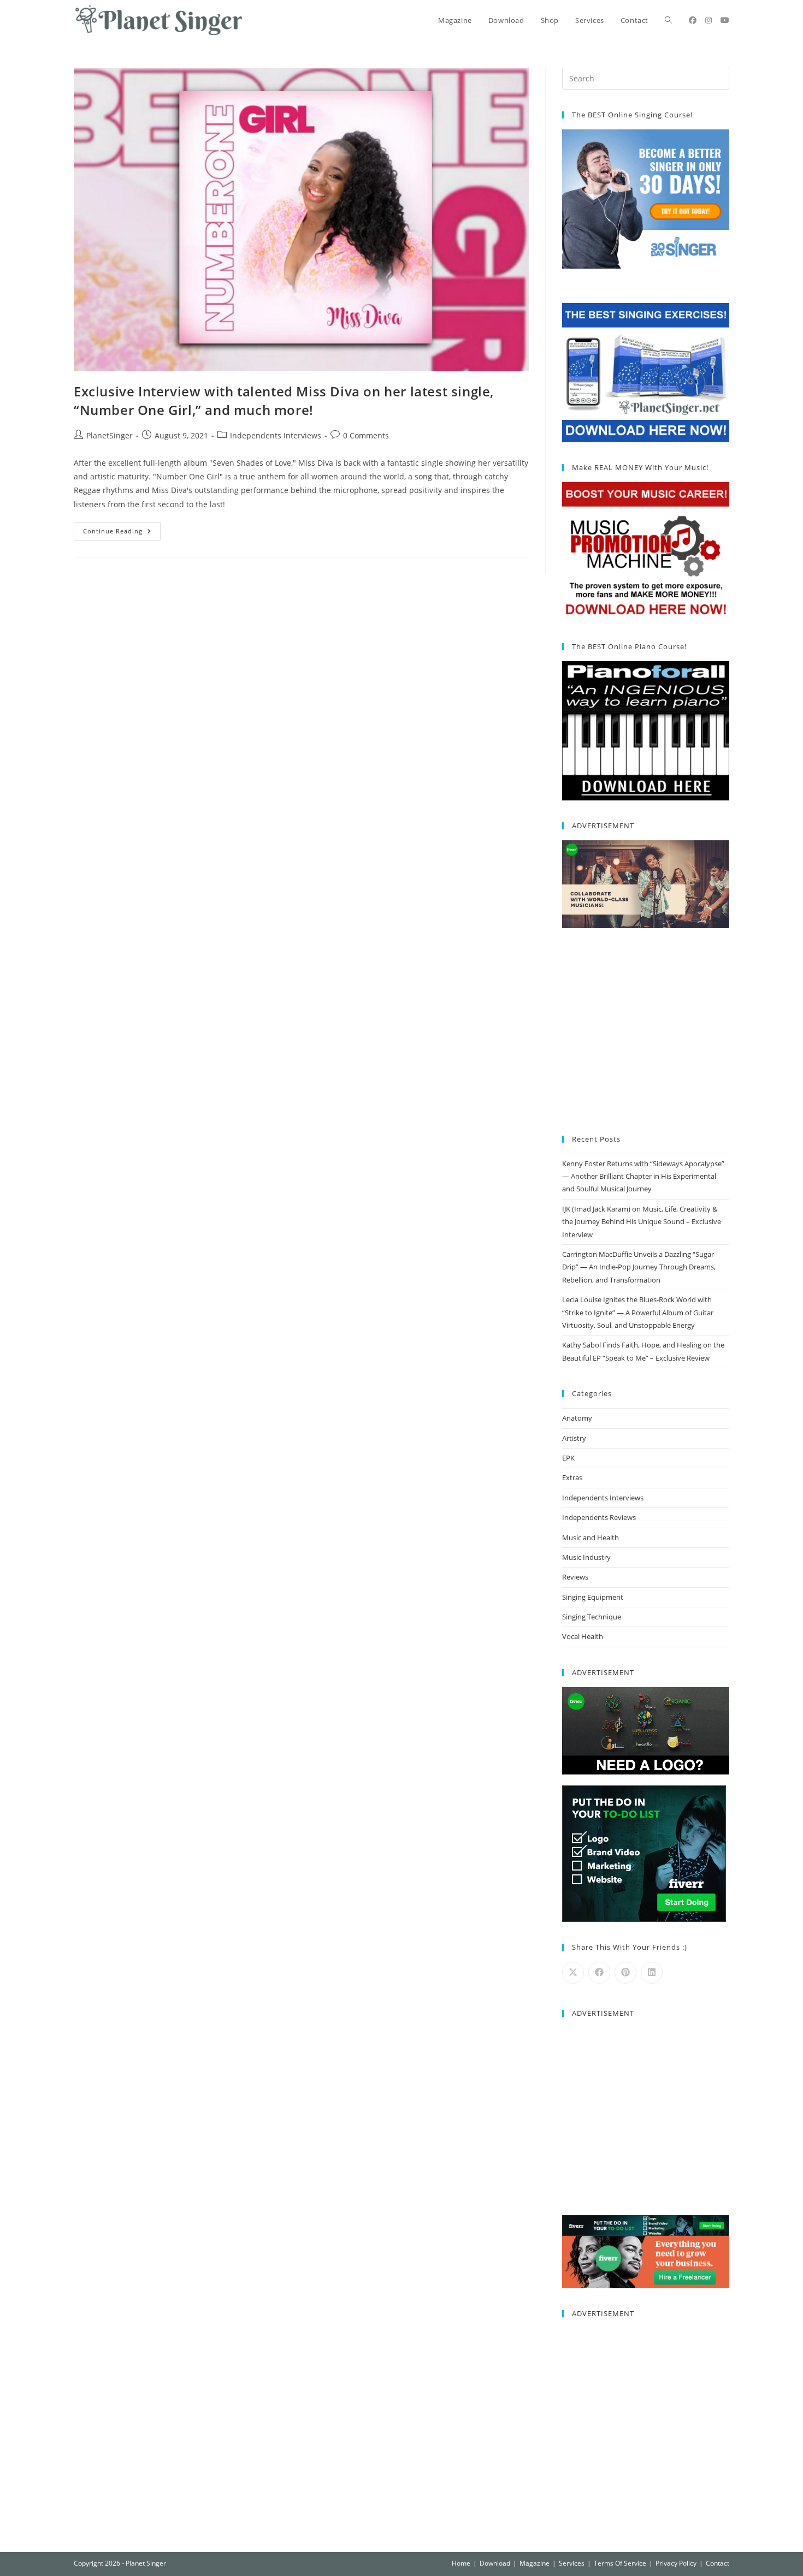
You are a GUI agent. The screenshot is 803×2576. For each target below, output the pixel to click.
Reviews (575, 1577)
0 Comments (366, 435)
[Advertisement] (646, 1032)
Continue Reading (122, 529)
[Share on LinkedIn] (652, 1973)
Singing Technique (592, 1617)
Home (461, 2563)
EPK (568, 1458)
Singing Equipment (593, 1597)
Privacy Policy (676, 2563)
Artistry (574, 1438)
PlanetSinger (110, 435)
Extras (572, 1477)
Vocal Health (583, 1636)
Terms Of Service (620, 2563)
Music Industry (586, 1557)
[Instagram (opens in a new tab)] (708, 20)
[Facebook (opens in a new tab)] (693, 20)
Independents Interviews (276, 435)
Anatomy (577, 1418)
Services (572, 2563)
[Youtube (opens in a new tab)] (725, 20)
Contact (718, 2563)
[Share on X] (573, 1973)
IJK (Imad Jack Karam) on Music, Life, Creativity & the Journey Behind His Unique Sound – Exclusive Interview (642, 1222)
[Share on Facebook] (599, 1973)
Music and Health (591, 1538)
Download (495, 2563)
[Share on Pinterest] (625, 1973)
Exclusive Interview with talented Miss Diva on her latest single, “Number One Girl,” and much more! (284, 400)
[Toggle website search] (668, 20)
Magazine (535, 2563)
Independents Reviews (599, 1517)
